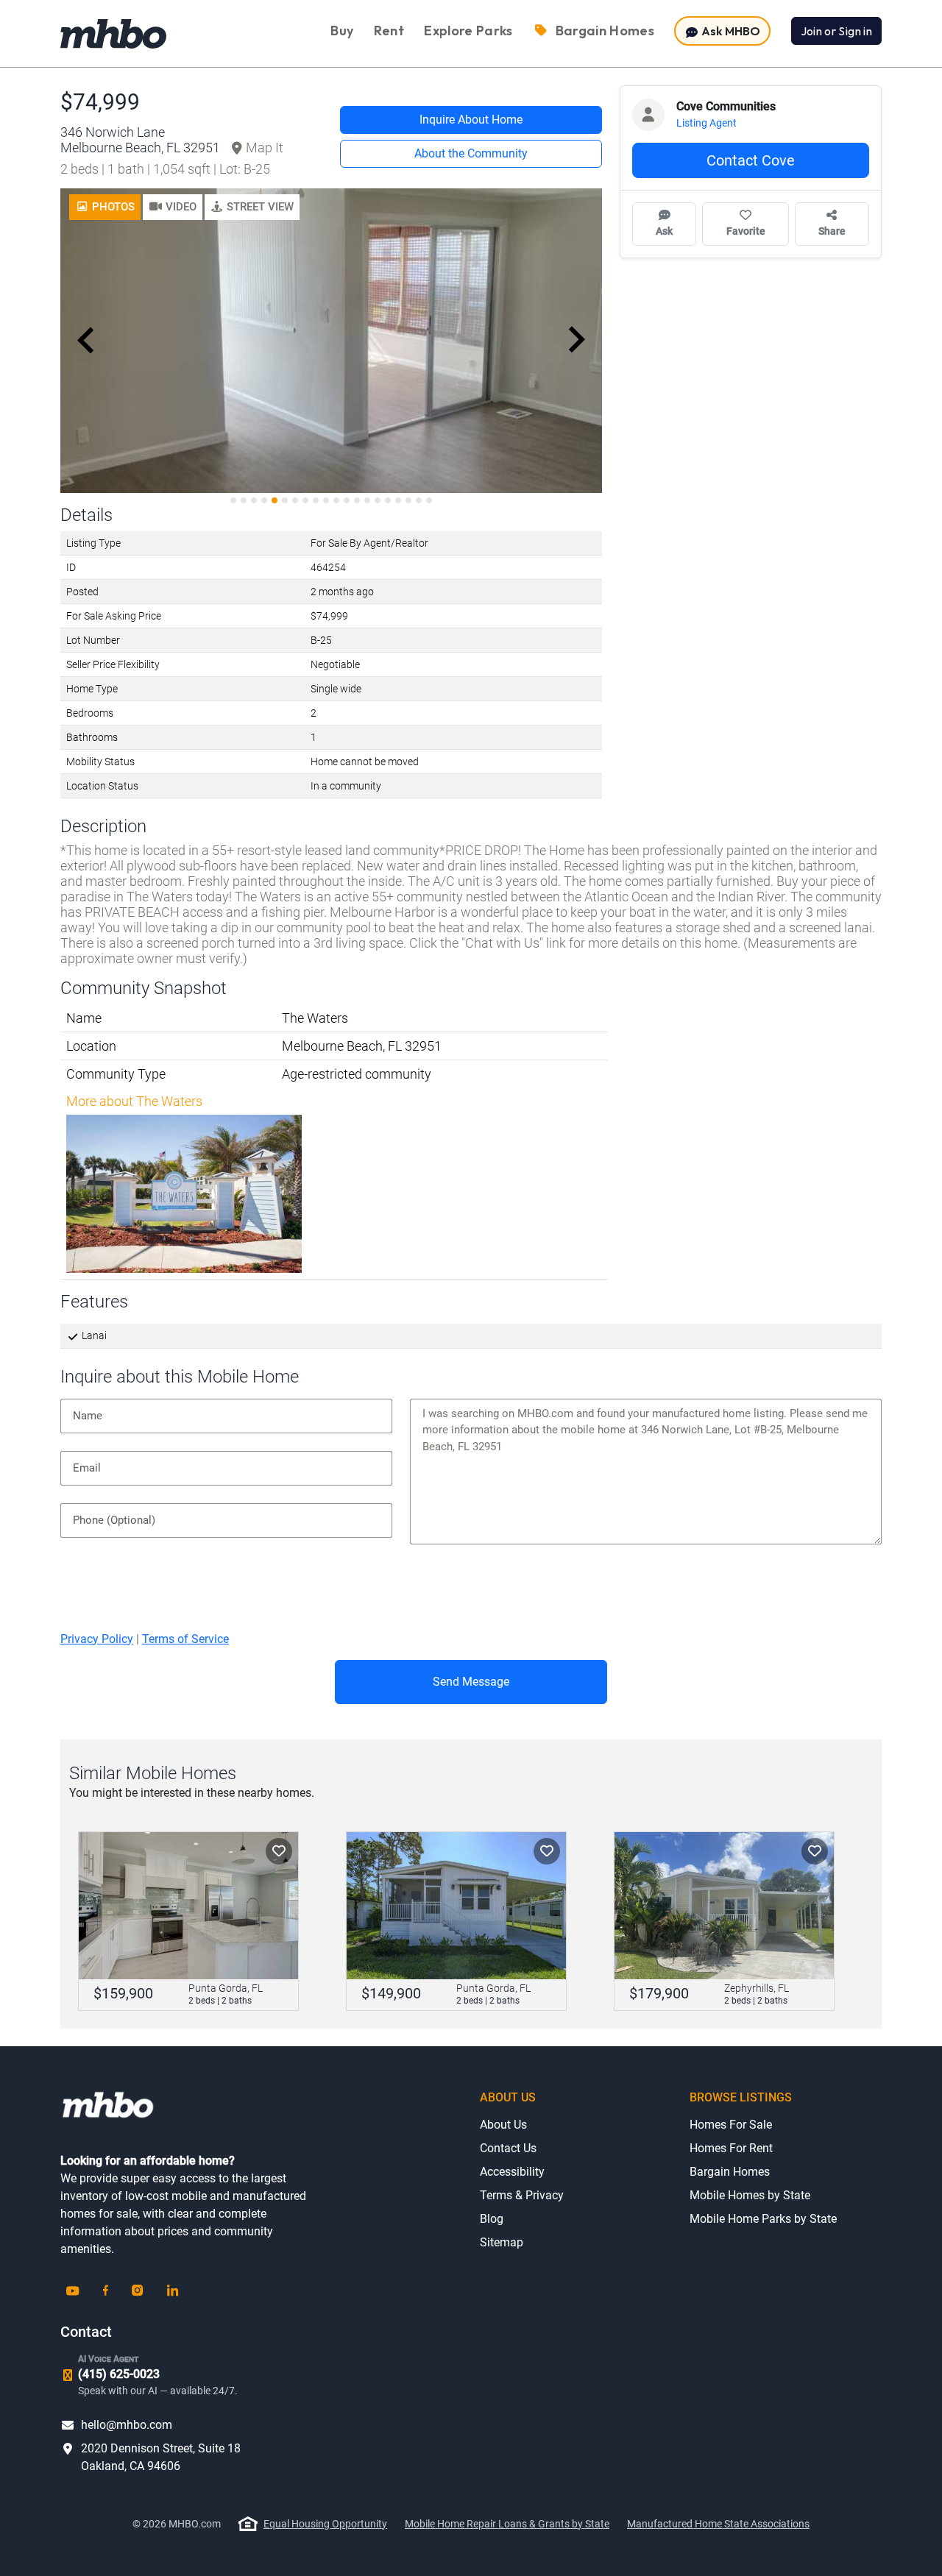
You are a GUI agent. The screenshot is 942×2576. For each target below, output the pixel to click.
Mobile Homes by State (750, 2195)
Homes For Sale (731, 2125)
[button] (173, 207)
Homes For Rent (731, 2148)
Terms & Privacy (522, 2195)
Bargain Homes (730, 2172)
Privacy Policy (97, 1639)
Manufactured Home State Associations (718, 2524)
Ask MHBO (730, 31)
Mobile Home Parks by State (763, 2219)
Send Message (471, 1682)
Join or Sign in (836, 31)
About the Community (471, 153)
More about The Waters (134, 1101)
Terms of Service (185, 1639)
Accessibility (512, 2172)
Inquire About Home (471, 120)
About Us (503, 2125)
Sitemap (502, 2242)
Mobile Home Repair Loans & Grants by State (507, 2524)
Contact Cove (751, 160)
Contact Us (508, 2148)
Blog (492, 2219)
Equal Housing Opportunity (325, 2524)
